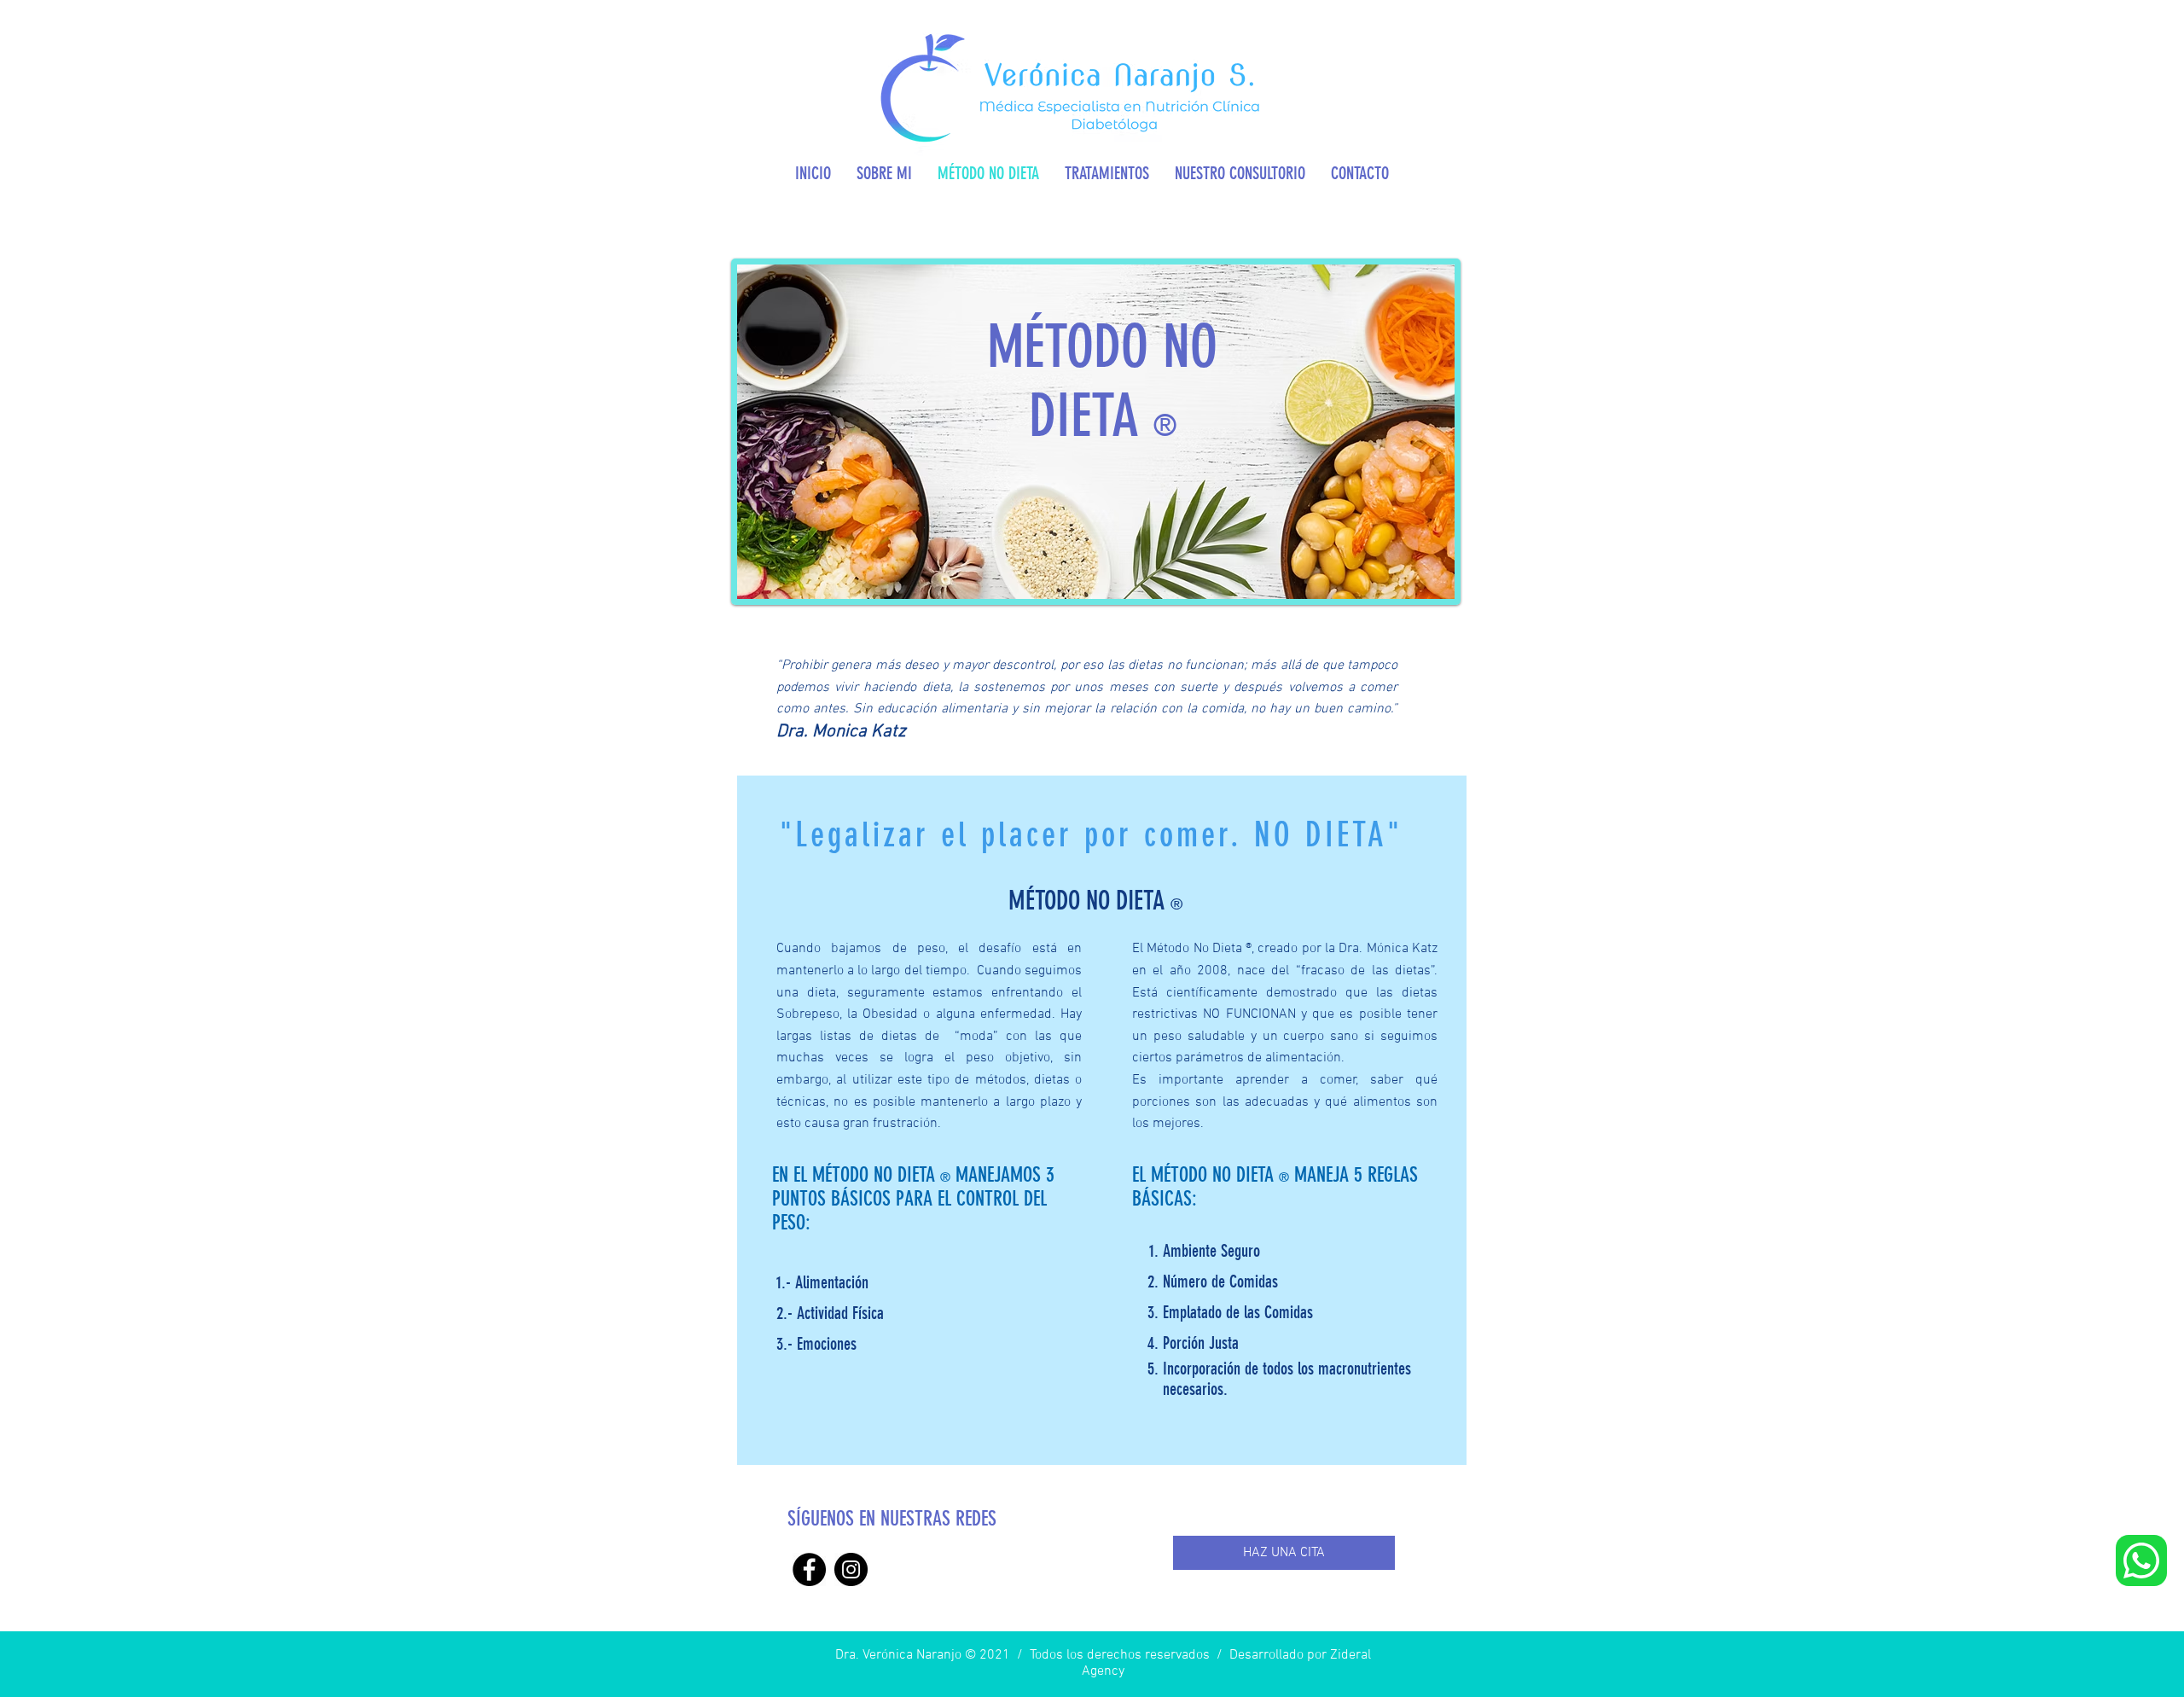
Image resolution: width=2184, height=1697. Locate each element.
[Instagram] (851, 1569)
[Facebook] (809, 1569)
